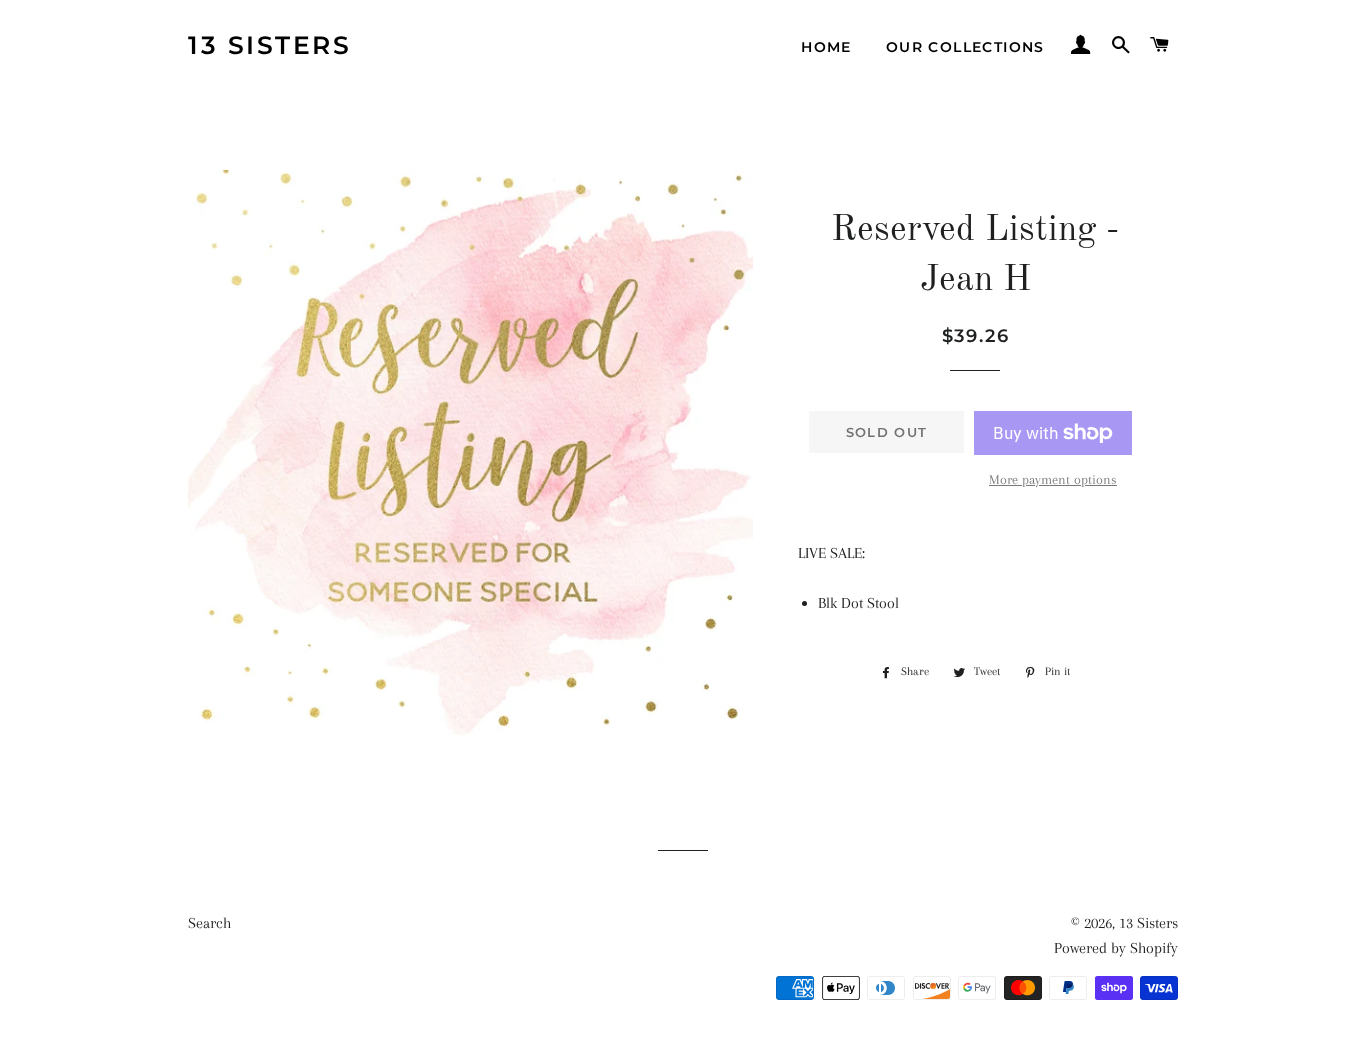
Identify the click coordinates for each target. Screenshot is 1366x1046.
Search (209, 923)
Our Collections (965, 47)
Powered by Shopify (1116, 948)
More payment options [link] (1053, 479)
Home (826, 47)
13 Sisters (269, 45)
